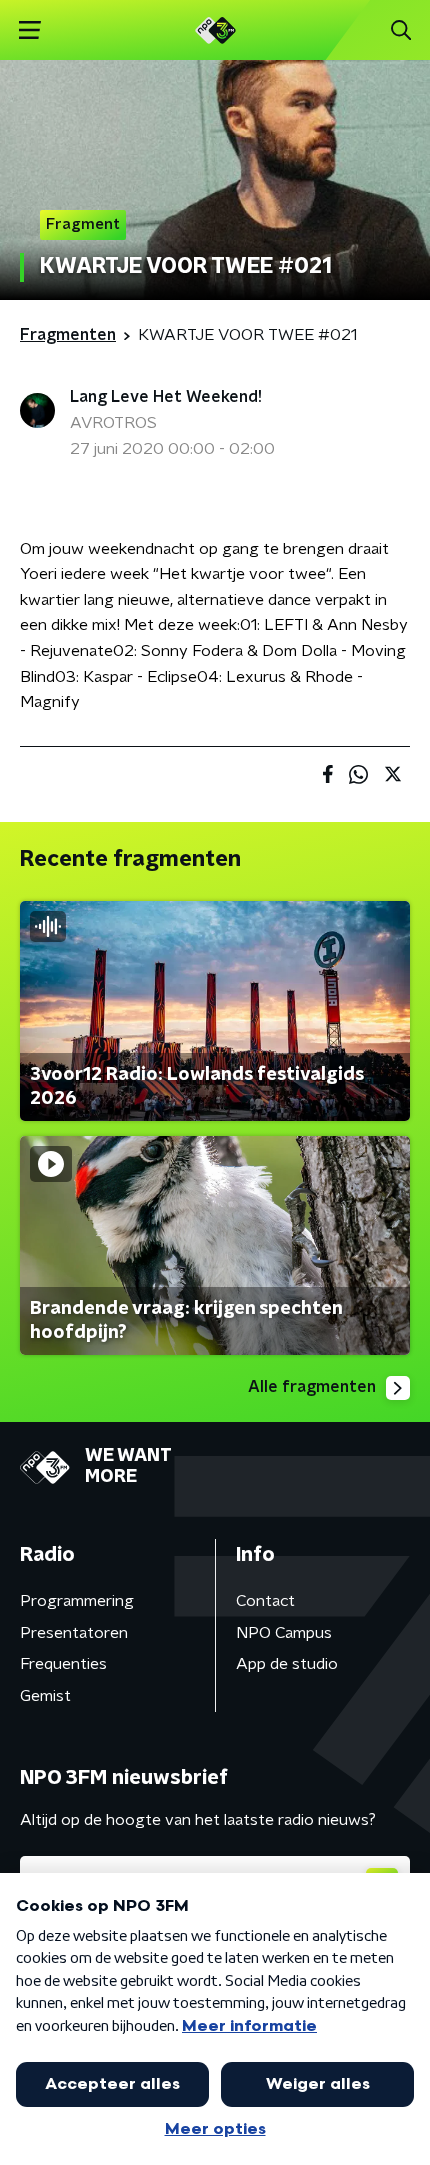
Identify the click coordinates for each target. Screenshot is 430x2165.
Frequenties (63, 1664)
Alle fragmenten (312, 1387)
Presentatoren (74, 1633)
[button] (29, 30)
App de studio (287, 1664)
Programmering (77, 1601)
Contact (265, 1601)
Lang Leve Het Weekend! (166, 397)
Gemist (45, 1696)
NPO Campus (284, 1633)
